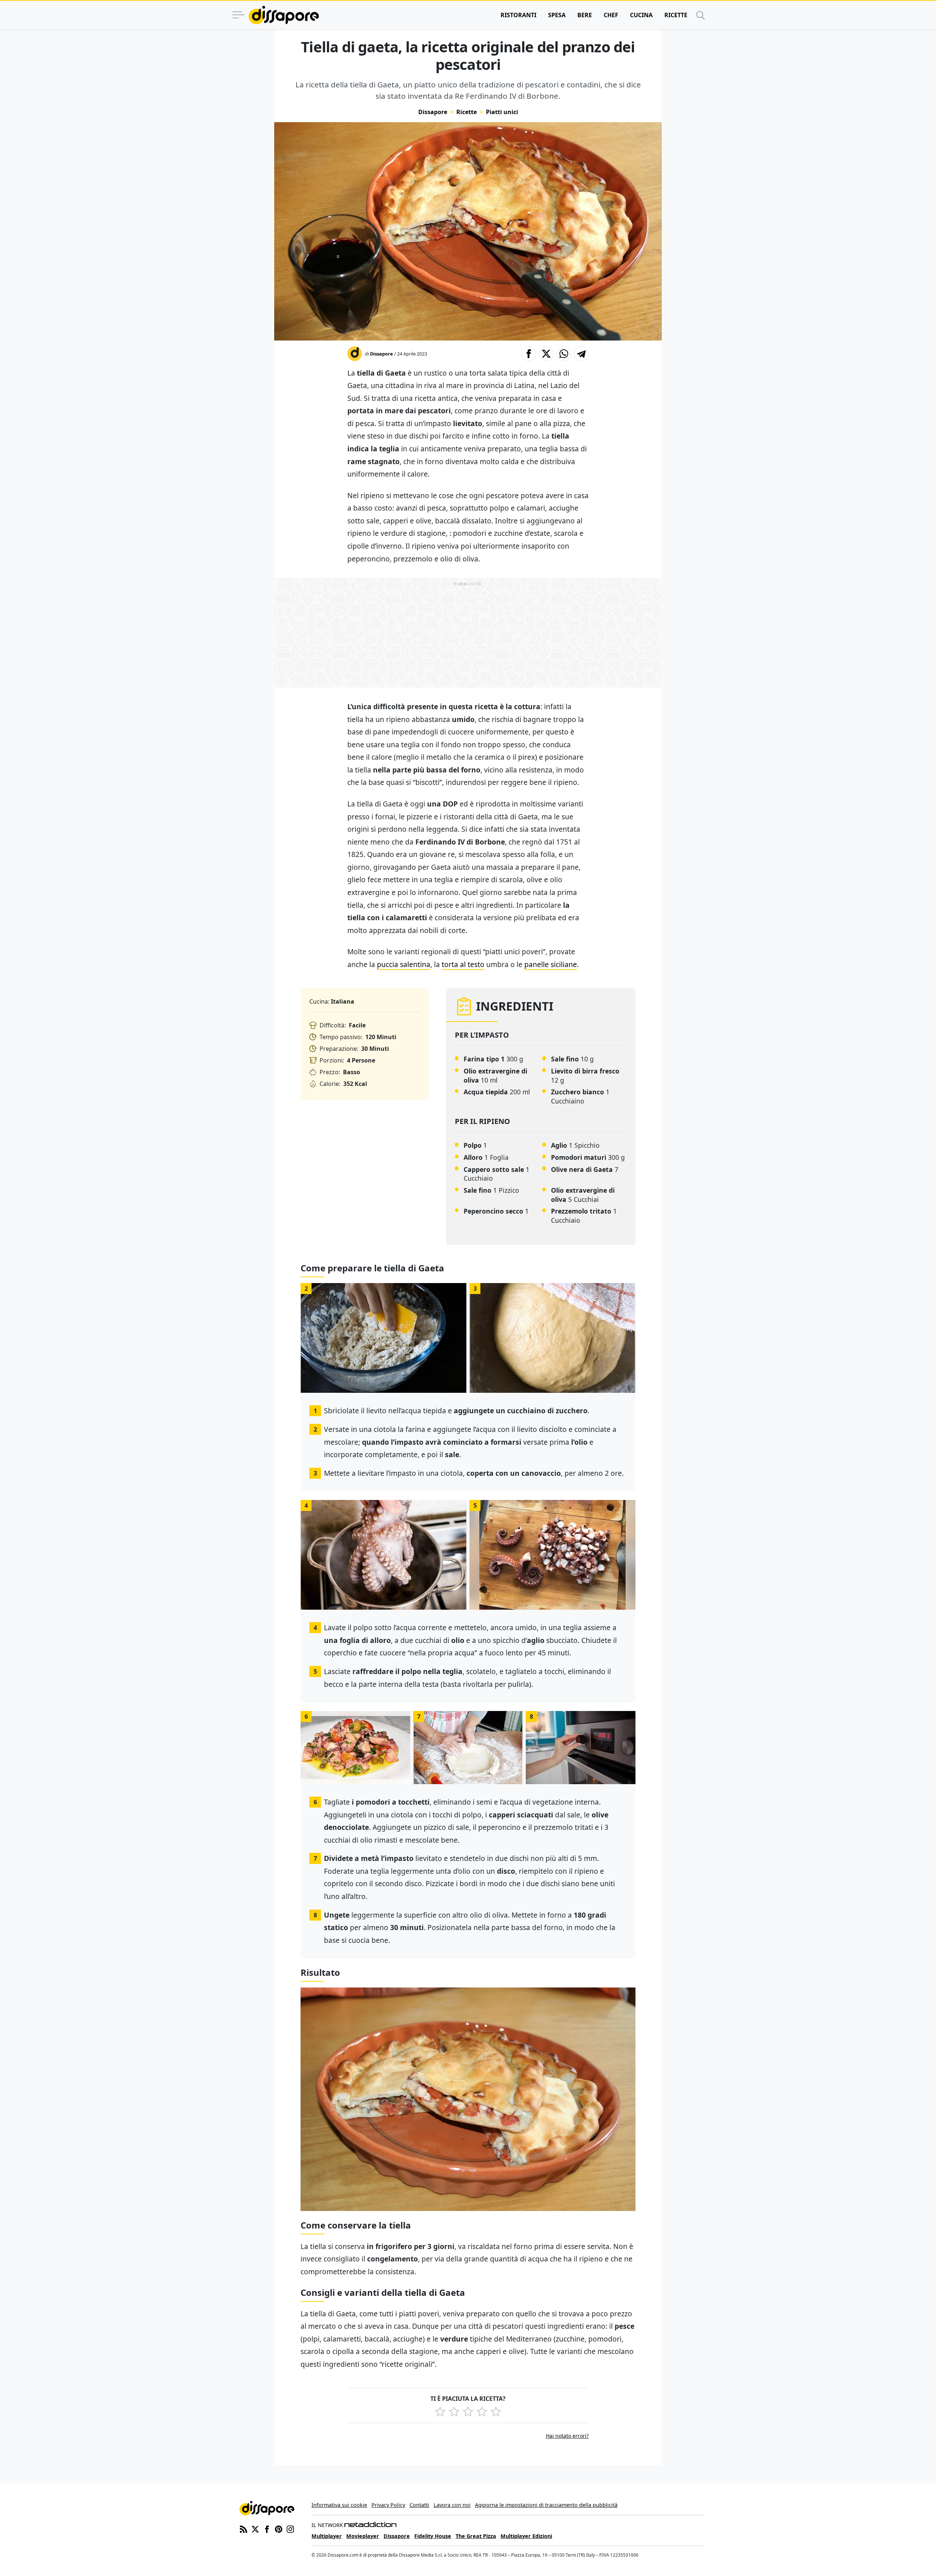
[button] (529, 354)
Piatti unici (502, 112)
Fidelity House (433, 2536)
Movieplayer (363, 2536)
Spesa (557, 15)
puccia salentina (404, 964)
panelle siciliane (551, 964)
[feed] (244, 2528)
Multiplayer (327, 2536)
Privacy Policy (388, 2505)
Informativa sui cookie (339, 2505)
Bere (585, 15)
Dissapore (433, 112)
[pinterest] (279, 2528)
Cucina (641, 15)
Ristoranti (518, 15)
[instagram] (290, 2528)
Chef (611, 15)
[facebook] (267, 2528)
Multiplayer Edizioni (526, 2536)
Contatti (419, 2505)
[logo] (284, 15)
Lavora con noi (452, 2505)
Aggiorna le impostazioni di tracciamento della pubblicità (546, 2505)
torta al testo (463, 964)
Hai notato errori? (567, 2436)
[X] (255, 2528)
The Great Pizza (476, 2536)
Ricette (676, 15)
